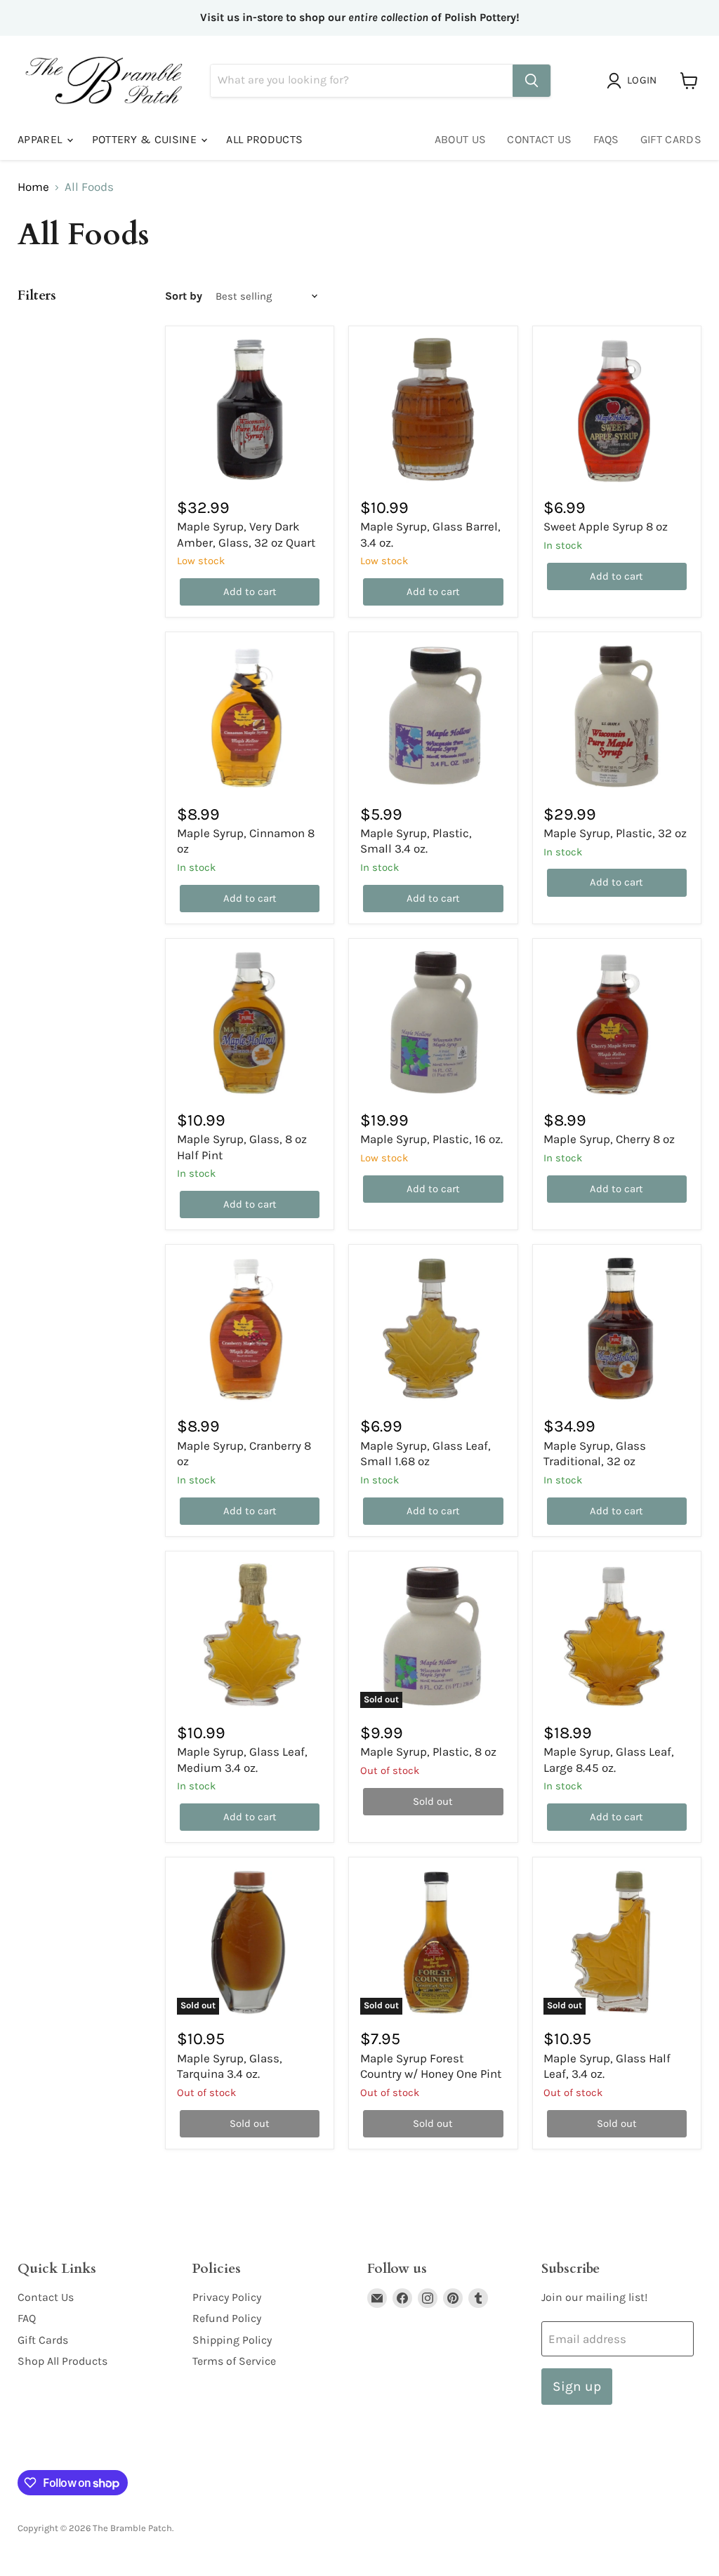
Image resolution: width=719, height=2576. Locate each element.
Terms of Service (234, 2361)
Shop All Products (62, 2361)
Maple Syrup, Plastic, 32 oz (615, 833)
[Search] (532, 81)
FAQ (27, 2318)
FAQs (606, 139)
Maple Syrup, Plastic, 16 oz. (431, 1139)
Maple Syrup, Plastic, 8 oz (428, 1751)
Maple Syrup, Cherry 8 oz (609, 1139)
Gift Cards (671, 139)
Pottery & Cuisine (146, 139)
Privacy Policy (227, 2297)
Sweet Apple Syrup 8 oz (606, 526)
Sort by (184, 296)
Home (33, 187)
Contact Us (539, 139)
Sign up (577, 2386)
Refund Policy (227, 2318)
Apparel (41, 139)
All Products (264, 139)
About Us (461, 139)
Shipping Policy (232, 2340)
